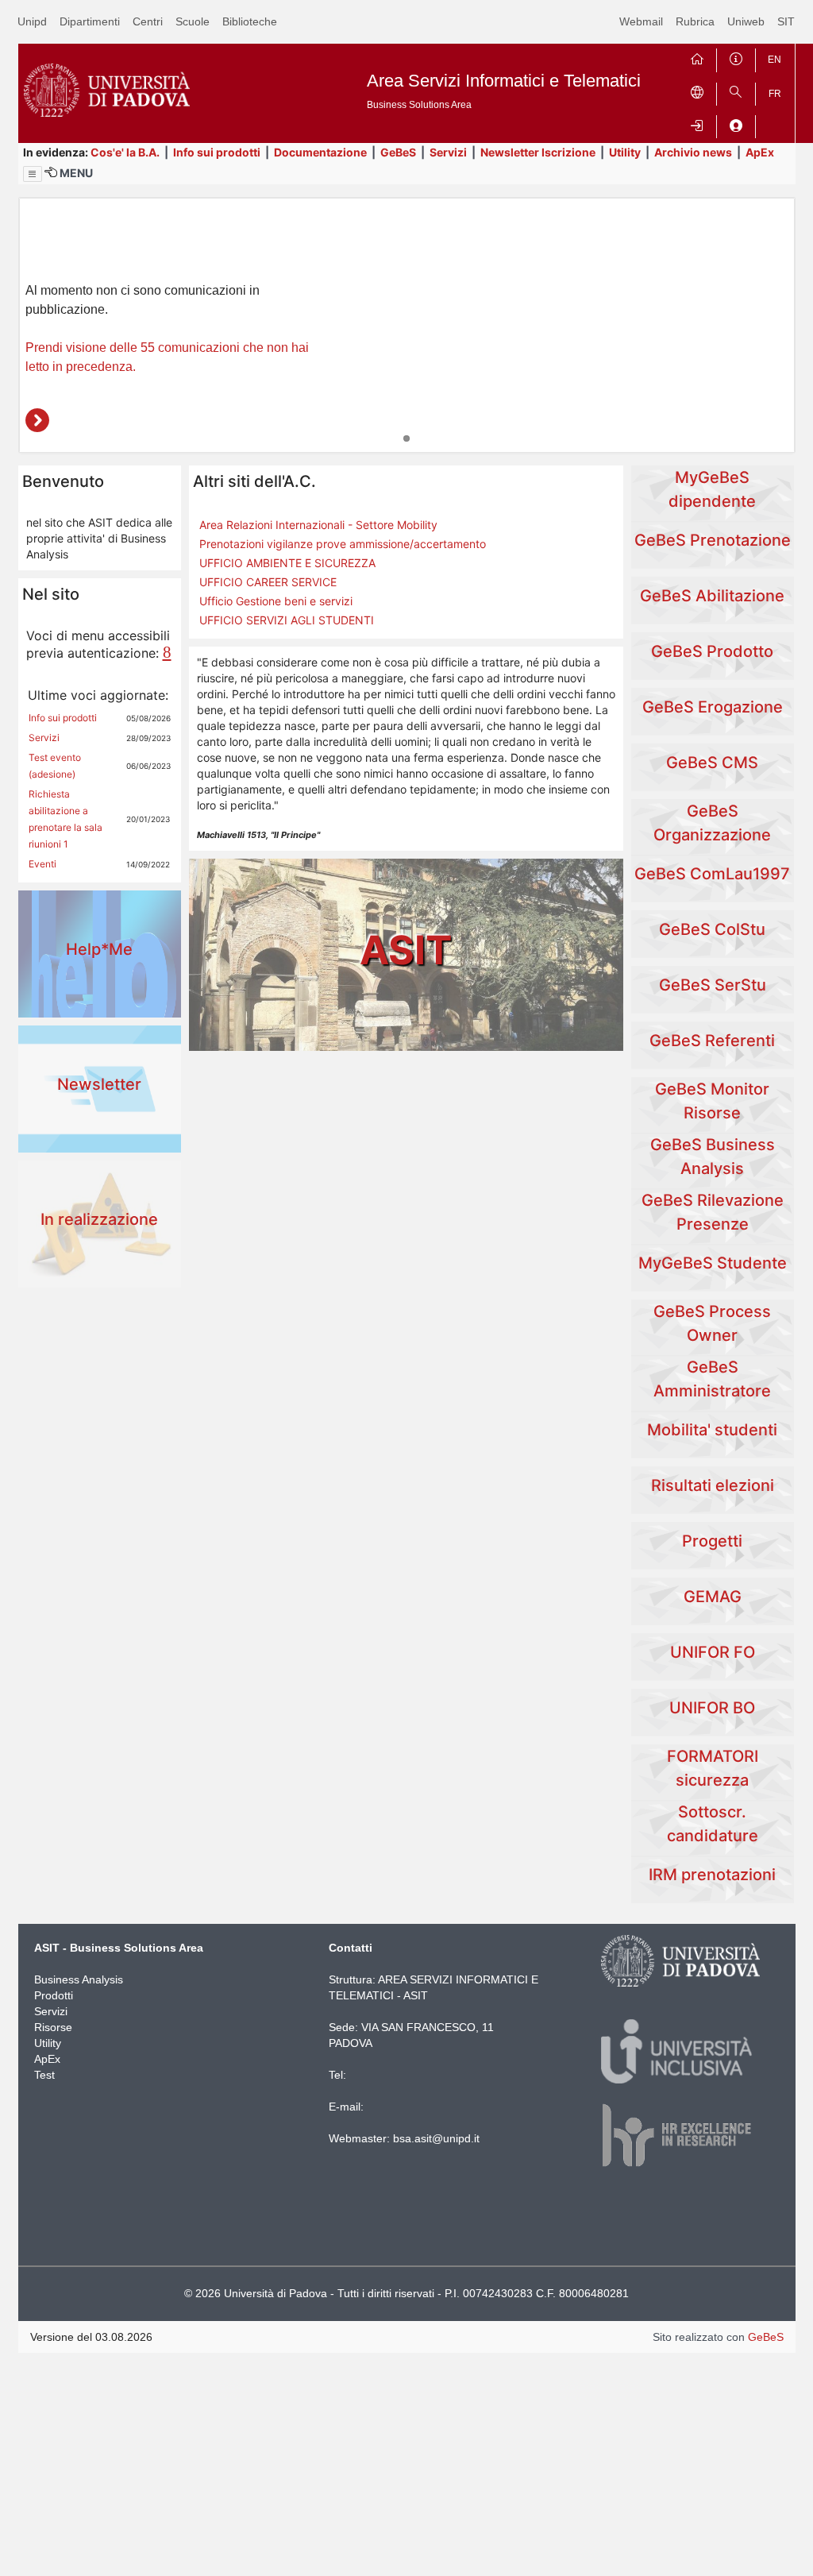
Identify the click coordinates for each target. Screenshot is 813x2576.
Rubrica (695, 21)
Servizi (448, 152)
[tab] (406, 438)
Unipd (32, 21)
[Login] (697, 124)
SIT (786, 21)
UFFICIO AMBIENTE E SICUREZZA (287, 563)
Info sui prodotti (217, 152)
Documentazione (320, 152)
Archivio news (693, 152)
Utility (625, 152)
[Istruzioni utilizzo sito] (736, 57)
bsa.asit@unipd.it (436, 2138)
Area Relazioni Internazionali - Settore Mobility (318, 525)
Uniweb (746, 21)
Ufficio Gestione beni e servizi (276, 601)
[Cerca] (736, 91)
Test (44, 2075)
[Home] (697, 57)
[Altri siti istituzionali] (697, 91)
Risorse (53, 2027)
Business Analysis (79, 1979)
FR (775, 94)
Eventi (42, 864)
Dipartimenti (90, 21)
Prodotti (54, 1995)
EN (774, 60)
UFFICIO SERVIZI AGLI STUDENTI (287, 620)
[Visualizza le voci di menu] (33, 174)
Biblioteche (250, 21)
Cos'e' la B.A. (125, 152)
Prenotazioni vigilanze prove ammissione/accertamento (343, 544)
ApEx (760, 152)
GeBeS (398, 152)
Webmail (641, 21)
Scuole (193, 21)
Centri (148, 21)
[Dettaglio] (37, 420)
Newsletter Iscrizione (538, 152)
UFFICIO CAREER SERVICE (268, 582)
